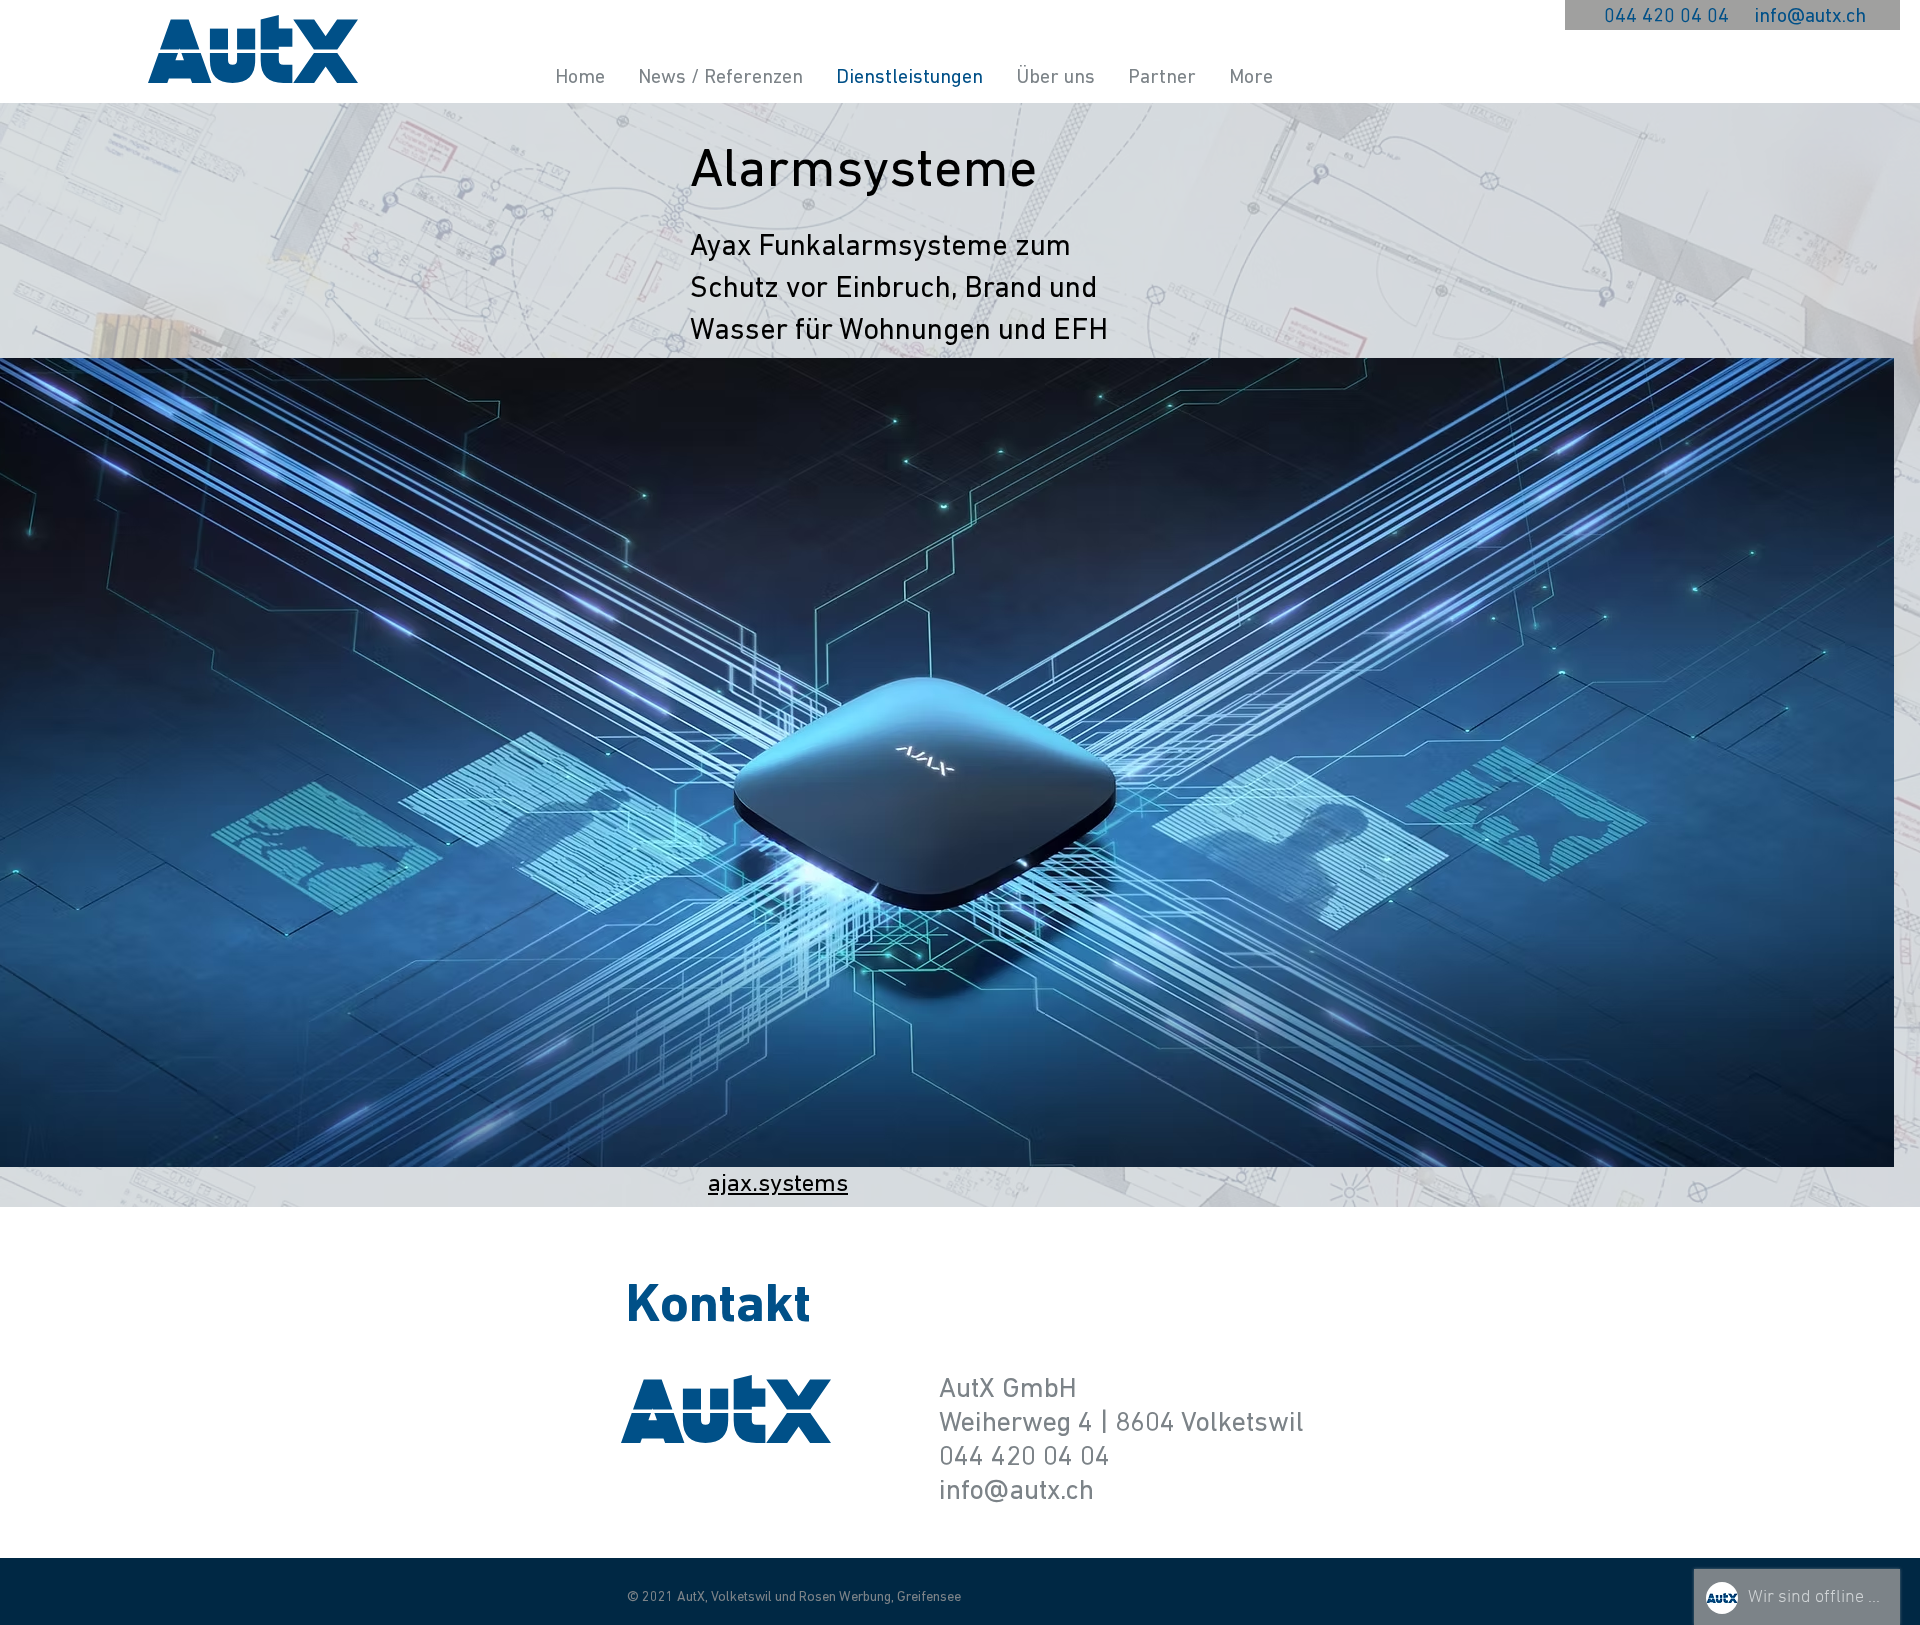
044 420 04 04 (1666, 17)
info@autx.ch (1810, 17)
